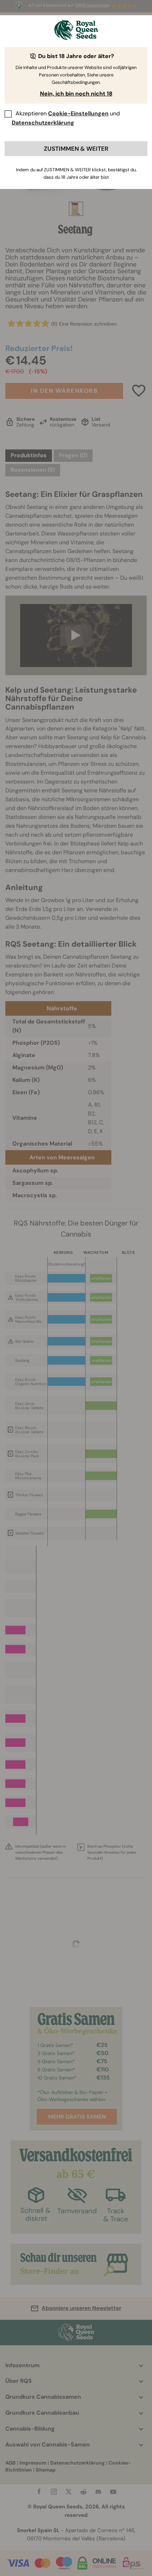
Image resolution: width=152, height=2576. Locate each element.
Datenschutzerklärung (43, 123)
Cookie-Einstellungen (78, 113)
